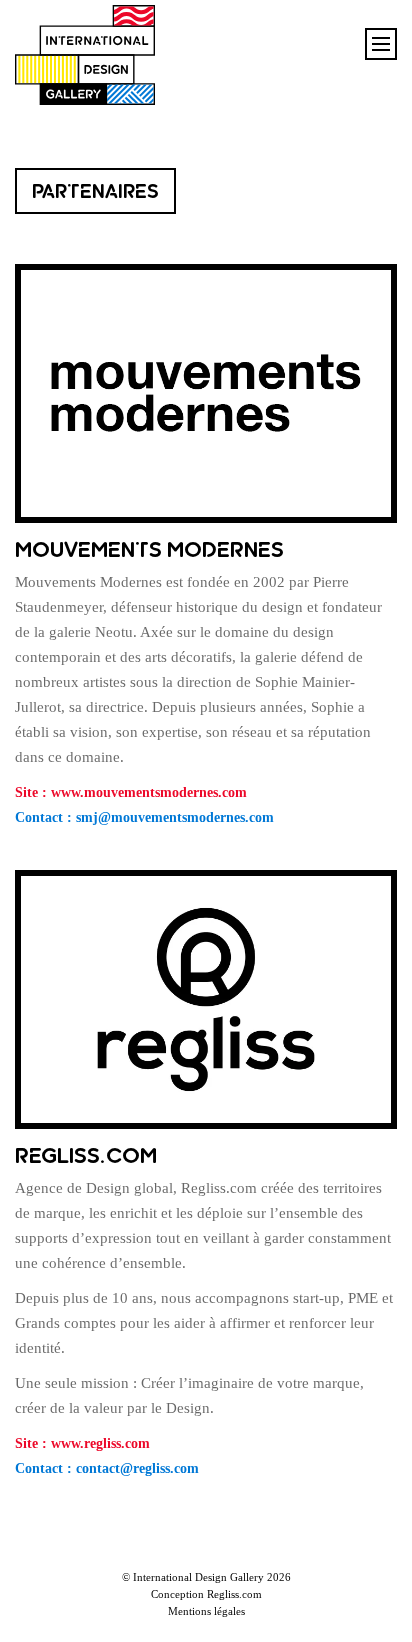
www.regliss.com (100, 1443)
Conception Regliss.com (206, 1594)
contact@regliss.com (137, 1468)
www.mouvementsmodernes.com (149, 792)
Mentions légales (206, 1611)
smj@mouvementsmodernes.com (175, 817)
